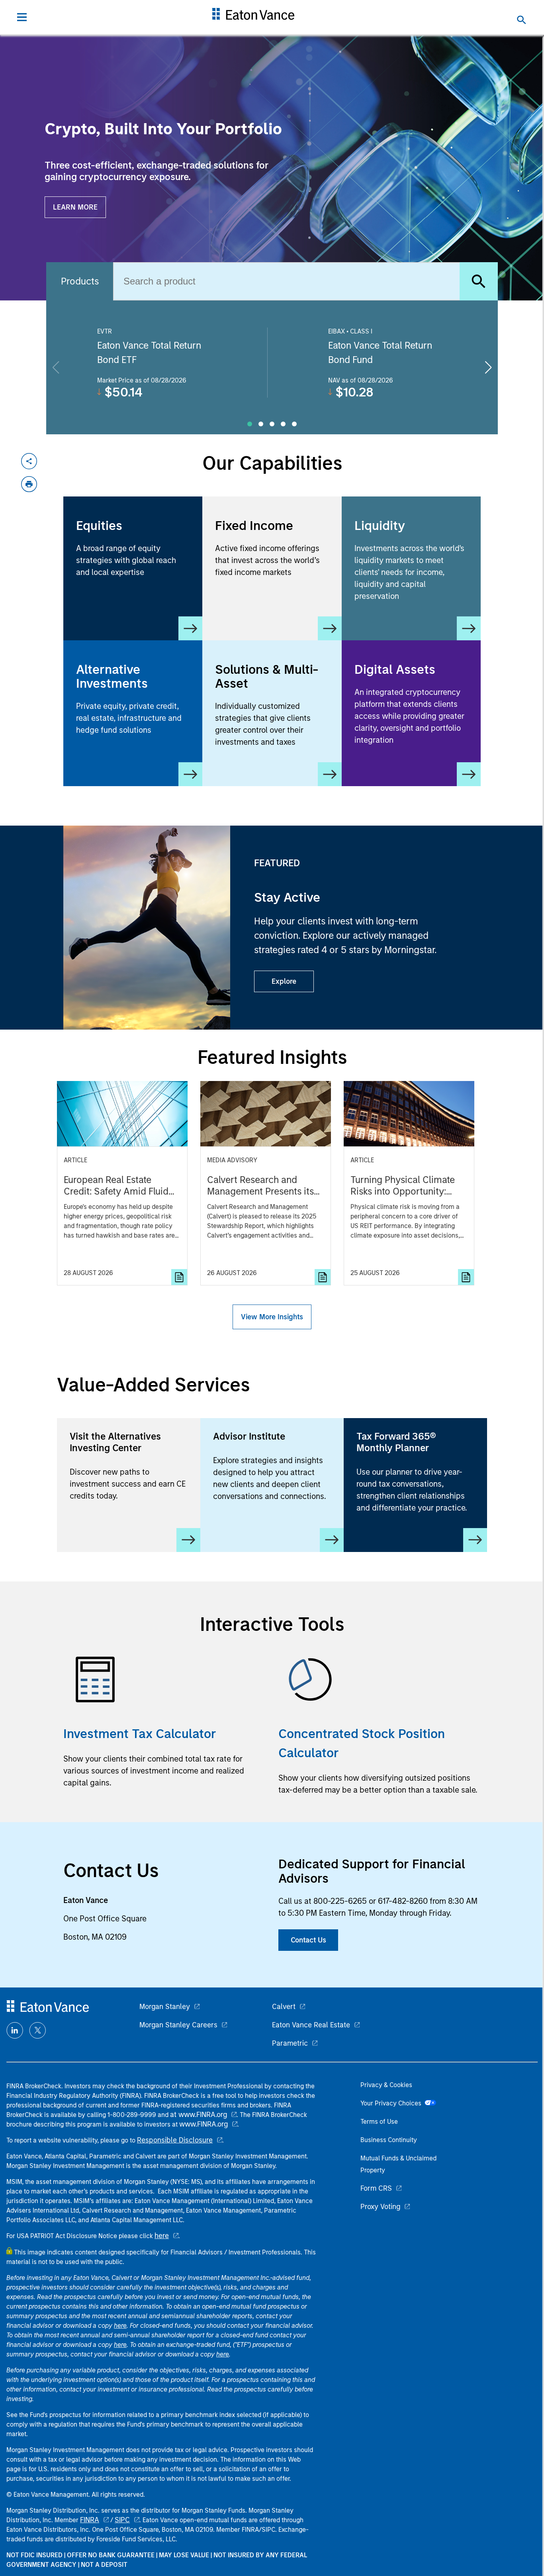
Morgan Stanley (165, 2007)
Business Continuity (389, 2140)
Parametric (290, 2043)
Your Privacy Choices (392, 2103)
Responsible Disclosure (175, 2140)
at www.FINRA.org (199, 2115)
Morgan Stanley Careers (178, 2025)
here (162, 2236)
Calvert (284, 2007)
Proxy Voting (380, 2207)
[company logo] (253, 17)
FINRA (90, 2520)
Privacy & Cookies (386, 2085)
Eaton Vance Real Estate (311, 2025)
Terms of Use (379, 2122)
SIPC (122, 2520)
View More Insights (272, 1317)
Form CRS (376, 2188)
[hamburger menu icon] (22, 17)
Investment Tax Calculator (140, 1734)
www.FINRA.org (204, 2124)
